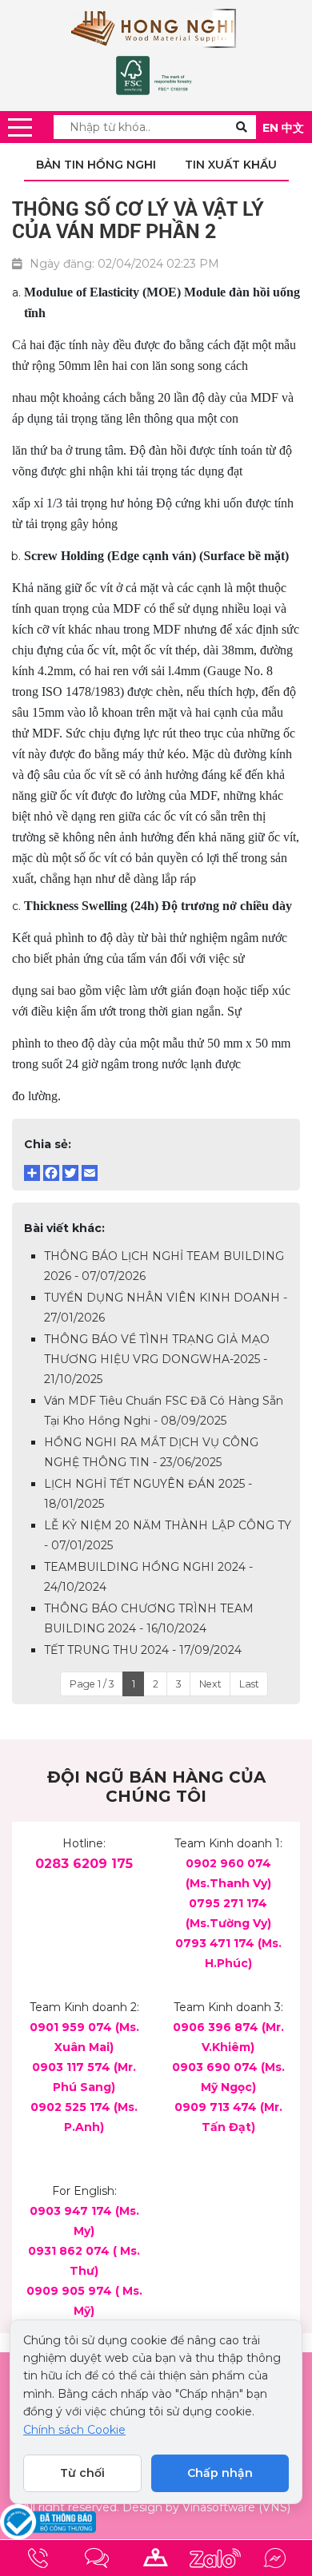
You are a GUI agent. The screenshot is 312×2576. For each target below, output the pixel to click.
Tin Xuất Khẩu (231, 165)
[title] (38, 2558)
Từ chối (82, 2473)
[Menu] (20, 127)
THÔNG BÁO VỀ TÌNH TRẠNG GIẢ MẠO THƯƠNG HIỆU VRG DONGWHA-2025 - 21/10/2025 (157, 1359)
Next (210, 1684)
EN (270, 128)
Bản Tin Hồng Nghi (96, 165)
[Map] (156, 2558)
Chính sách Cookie (74, 2430)
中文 (293, 128)
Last (249, 1684)
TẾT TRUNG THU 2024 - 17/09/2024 (143, 1650)
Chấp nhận (220, 2473)
